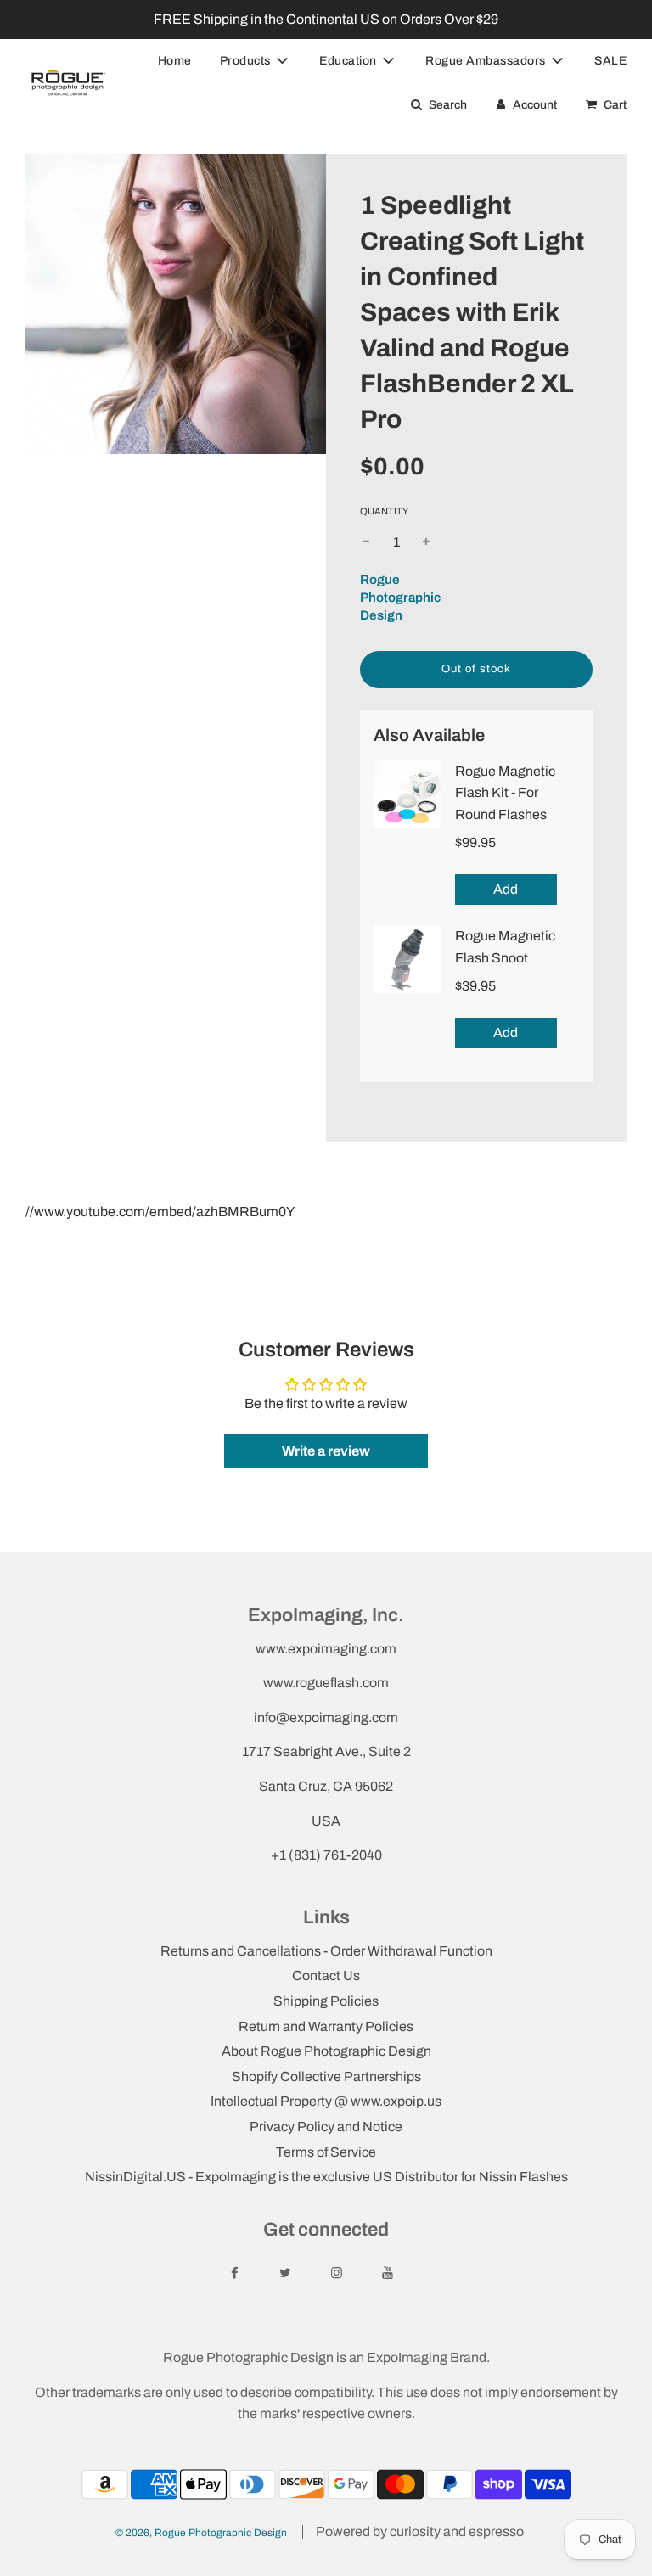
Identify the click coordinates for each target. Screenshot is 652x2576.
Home (175, 61)
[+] (426, 542)
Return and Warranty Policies (326, 2026)
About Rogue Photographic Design (326, 2051)
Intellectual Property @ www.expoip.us (326, 2101)
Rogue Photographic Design (400, 598)
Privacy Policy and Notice (326, 2127)
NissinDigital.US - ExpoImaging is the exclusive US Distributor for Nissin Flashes (326, 2177)
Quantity (384, 511)
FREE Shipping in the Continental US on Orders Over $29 (326, 19)
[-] (366, 542)
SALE (610, 61)
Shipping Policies (326, 2001)
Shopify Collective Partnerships (326, 2077)
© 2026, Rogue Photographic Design (201, 2533)
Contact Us (326, 1975)
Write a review (326, 1451)
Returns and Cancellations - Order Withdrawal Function (326, 1951)
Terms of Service (326, 2152)
